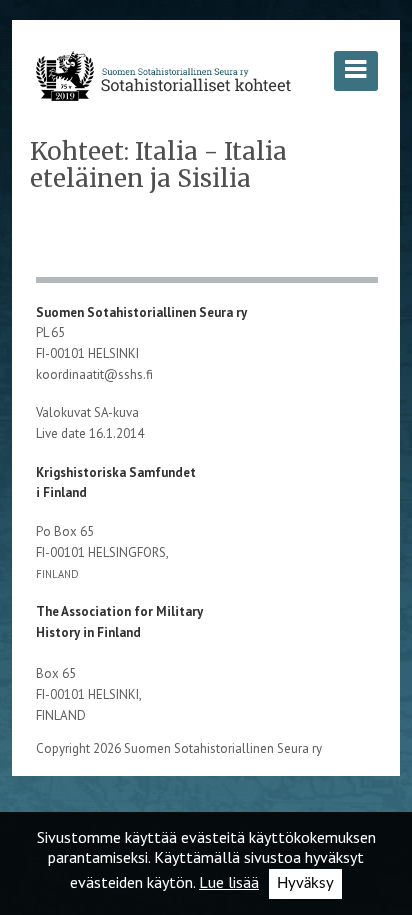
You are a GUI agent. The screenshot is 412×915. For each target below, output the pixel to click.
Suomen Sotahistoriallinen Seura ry (143, 312)
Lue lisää (229, 882)
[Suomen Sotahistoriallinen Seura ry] (163, 76)
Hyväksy (305, 883)
